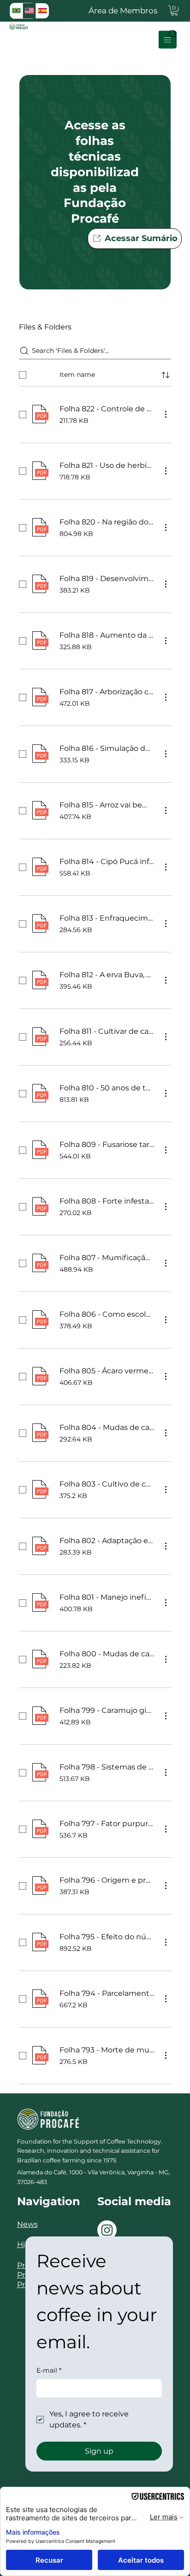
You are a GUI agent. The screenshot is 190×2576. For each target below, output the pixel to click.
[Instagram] (107, 2230)
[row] (95, 373)
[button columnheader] (166, 375)
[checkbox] (23, 375)
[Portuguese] (16, 11)
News (27, 2224)
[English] (29, 11)
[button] (174, 11)
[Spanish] (42, 11)
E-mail (49, 2370)
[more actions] (166, 414)
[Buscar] (170, 34)
